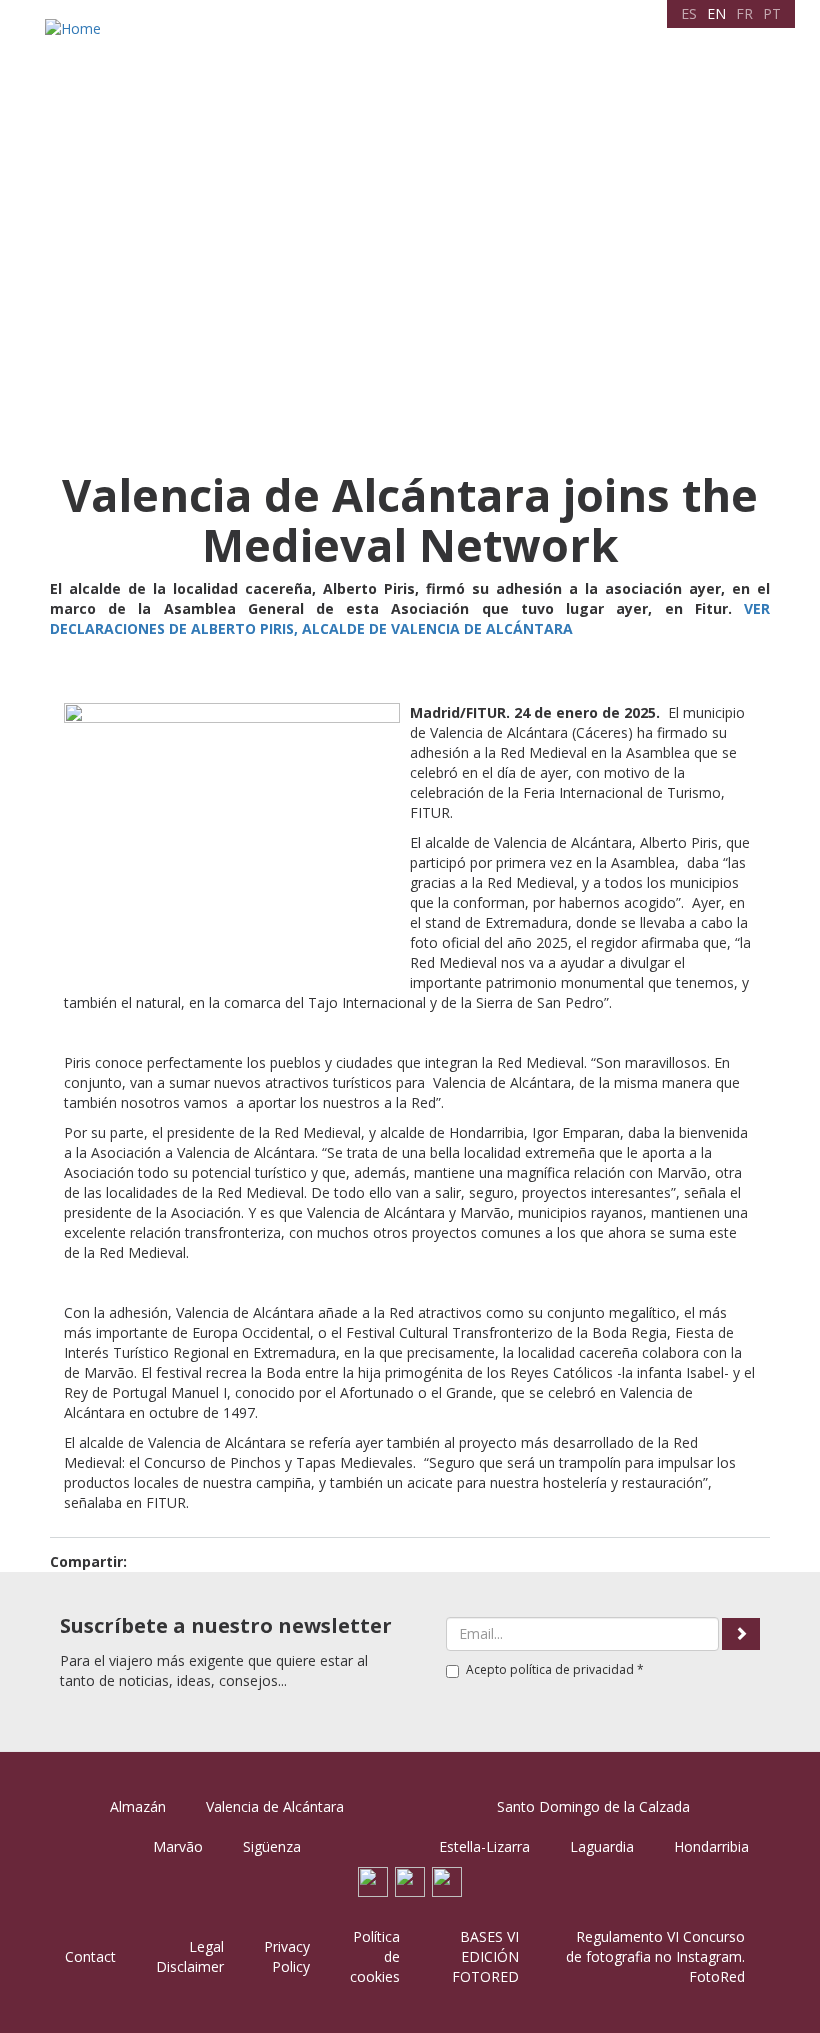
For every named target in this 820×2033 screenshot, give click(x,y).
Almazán (138, 1806)
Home (94, 82)
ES (689, 13)
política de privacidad (572, 1669)
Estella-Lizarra (484, 1846)
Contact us (718, 82)
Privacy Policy (287, 1956)
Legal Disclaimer (190, 1956)
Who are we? (171, 82)
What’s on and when (379, 82)
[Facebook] (373, 1880)
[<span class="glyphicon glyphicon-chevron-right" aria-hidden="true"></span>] (741, 1634)
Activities (489, 82)
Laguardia (602, 1846)
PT (772, 13)
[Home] (75, 28)
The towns (263, 82)
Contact (90, 1956)
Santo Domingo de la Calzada (593, 1806)
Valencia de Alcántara (275, 1806)
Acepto (555, 1669)
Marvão (178, 1846)
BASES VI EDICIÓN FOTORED (485, 1956)
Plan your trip (576, 82)
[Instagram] (447, 1880)
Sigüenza (272, 1846)
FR (744, 13)
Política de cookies (375, 1956)
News (652, 82)
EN (716, 13)
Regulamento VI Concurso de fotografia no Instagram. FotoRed (655, 1956)
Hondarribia (711, 1846)
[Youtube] (410, 1880)
